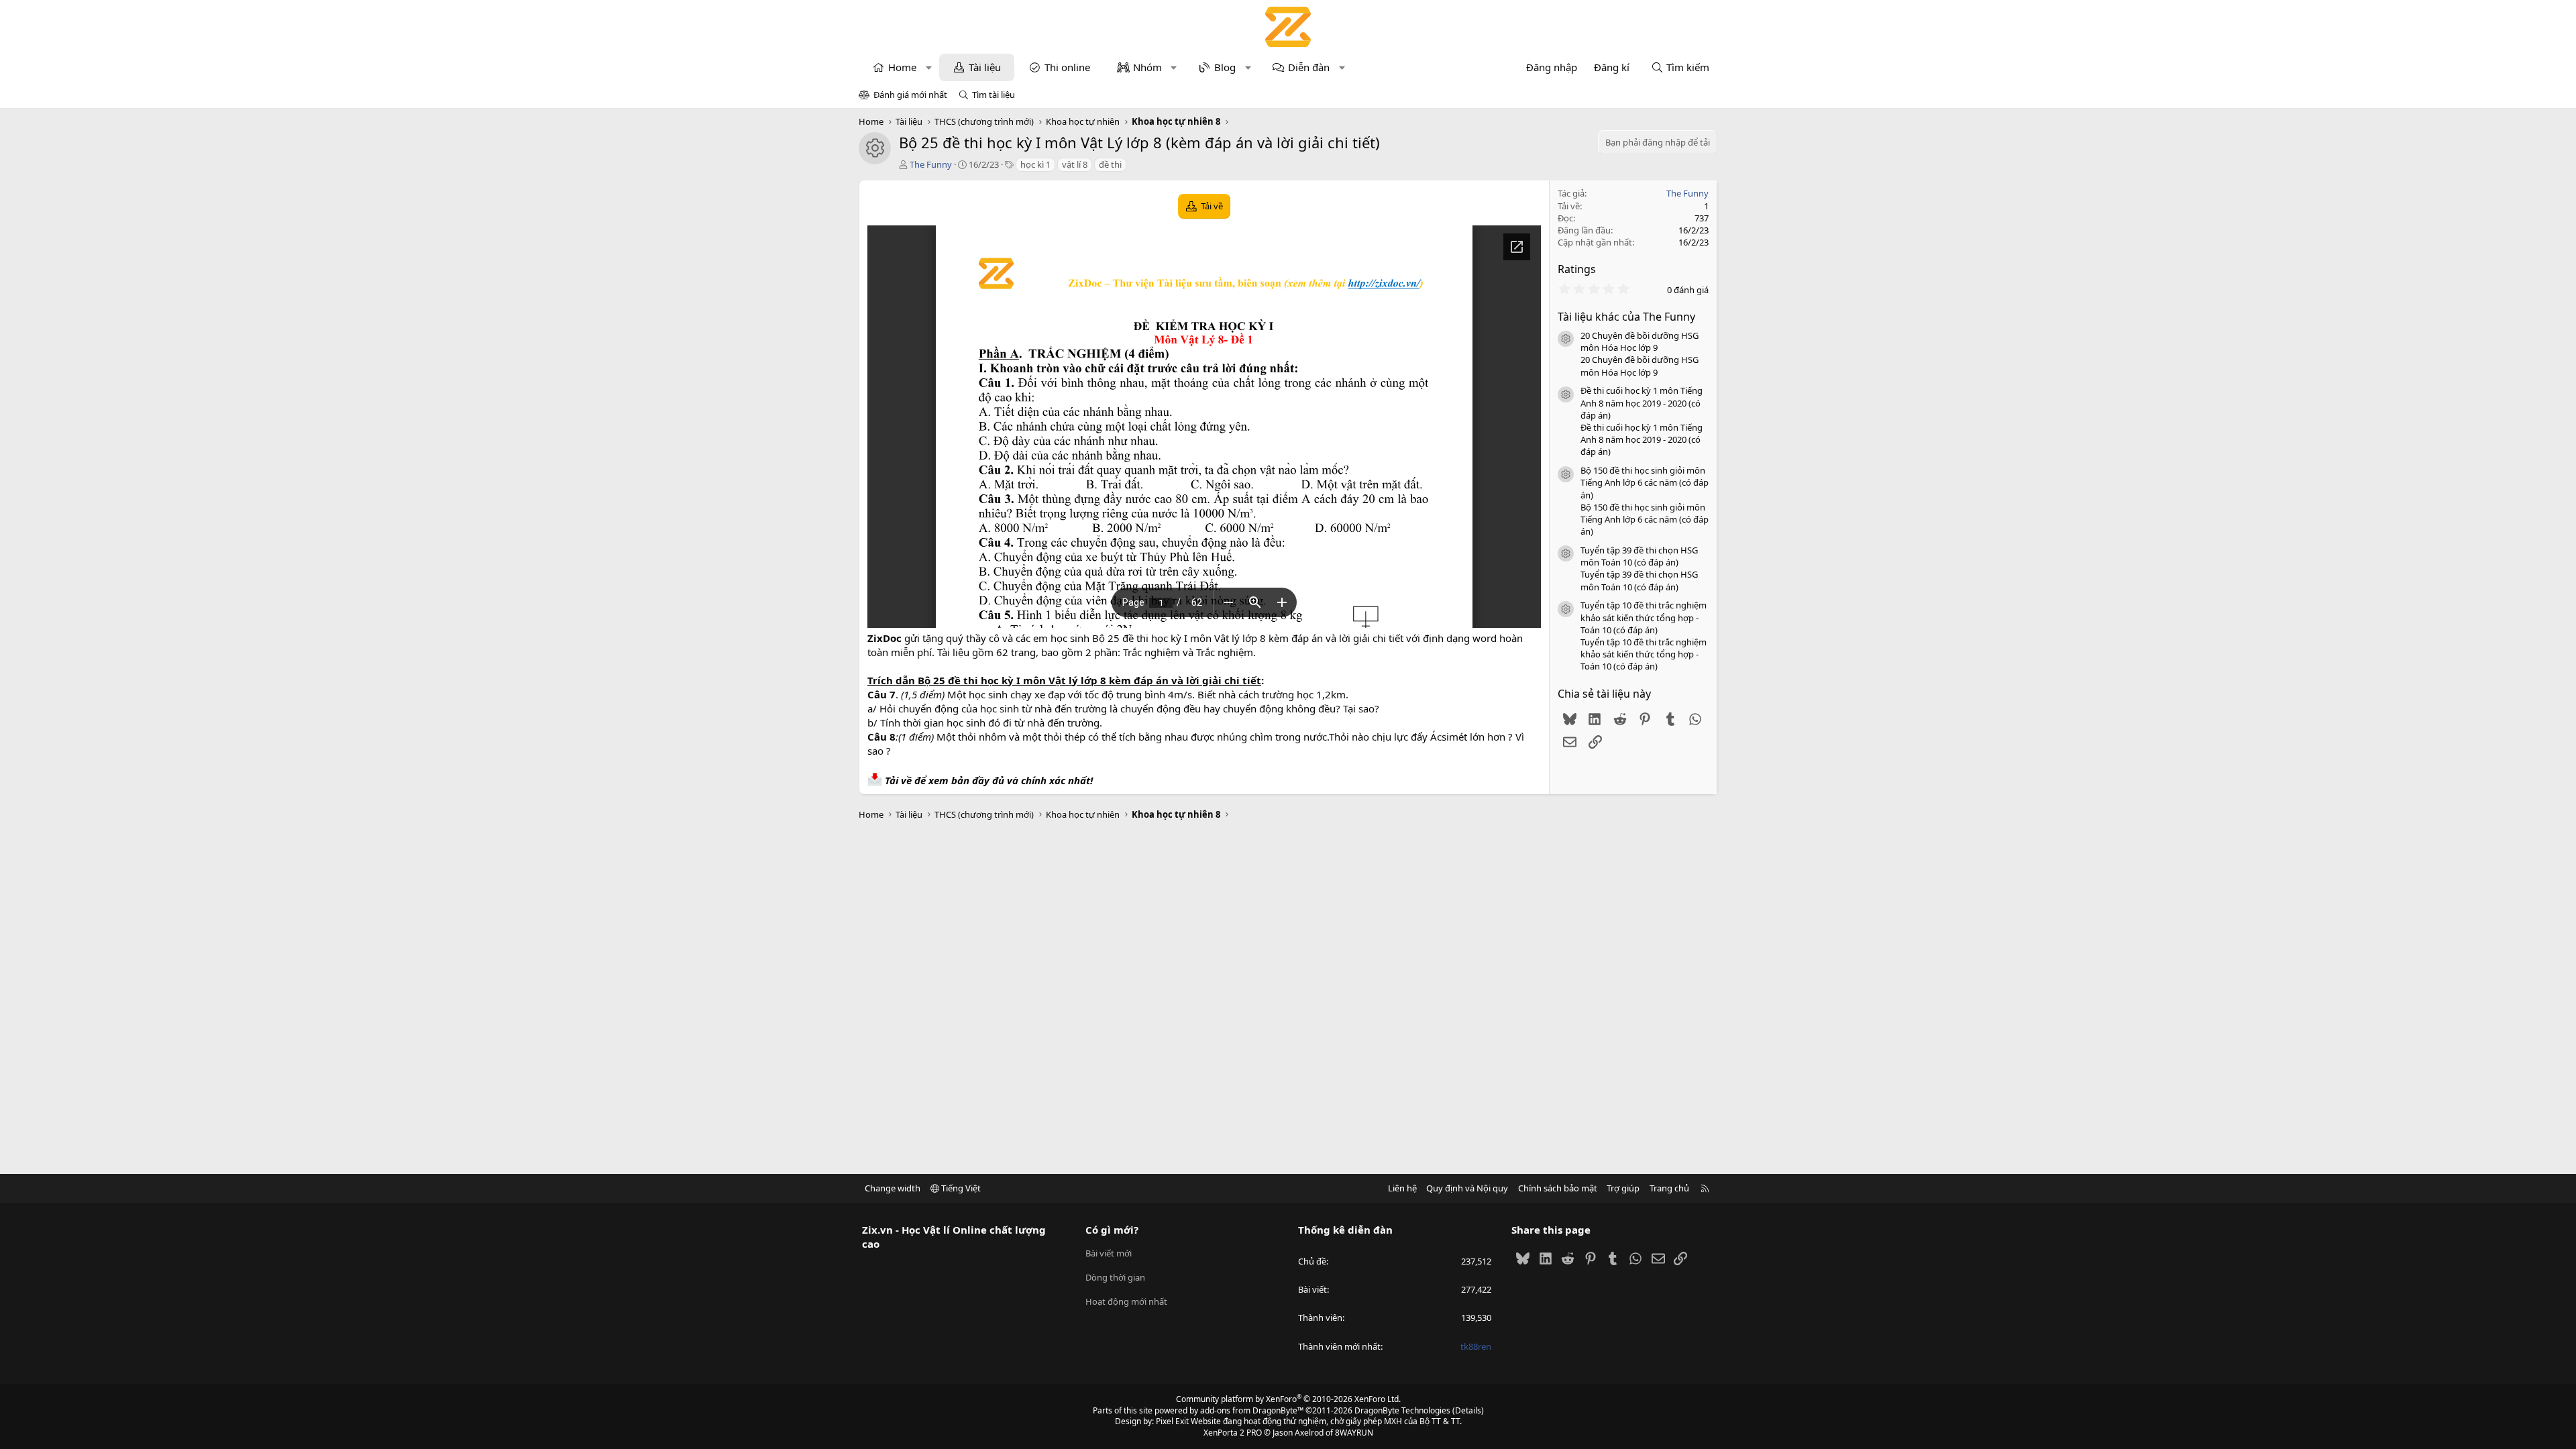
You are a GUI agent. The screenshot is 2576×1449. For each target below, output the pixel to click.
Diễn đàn (1309, 67)
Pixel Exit (1172, 1421)
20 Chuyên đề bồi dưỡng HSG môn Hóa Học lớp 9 (1640, 341)
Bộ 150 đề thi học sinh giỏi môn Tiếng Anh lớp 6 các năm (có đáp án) (1645, 482)
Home (902, 67)
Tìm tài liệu (994, 95)
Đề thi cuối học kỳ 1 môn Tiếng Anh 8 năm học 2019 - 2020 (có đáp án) (1642, 402)
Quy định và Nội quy (1467, 1188)
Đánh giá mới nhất (910, 95)
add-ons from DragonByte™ (1252, 1410)
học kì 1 (1035, 164)
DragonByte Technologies (1402, 1410)
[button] (929, 67)
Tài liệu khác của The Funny (1626, 317)
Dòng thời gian (1115, 1277)
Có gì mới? (1112, 1230)
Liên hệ (1402, 1188)
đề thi (1110, 164)
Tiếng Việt (960, 1188)
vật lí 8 (1075, 164)
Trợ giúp (1623, 1188)
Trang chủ (1669, 1188)
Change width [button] (893, 1188)
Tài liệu (985, 67)
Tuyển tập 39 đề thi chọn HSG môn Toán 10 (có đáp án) (1639, 556)
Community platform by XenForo (1288, 1399)
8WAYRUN (1354, 1433)
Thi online (1067, 67)
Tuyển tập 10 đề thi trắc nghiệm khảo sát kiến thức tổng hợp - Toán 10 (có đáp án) (1644, 617)
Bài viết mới (1109, 1253)
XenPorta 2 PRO (1233, 1433)
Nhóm (1147, 67)
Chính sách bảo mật (1558, 1188)
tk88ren (1476, 1346)
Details (1468, 1410)
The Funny (931, 164)
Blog (1225, 67)
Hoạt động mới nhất (1126, 1301)
